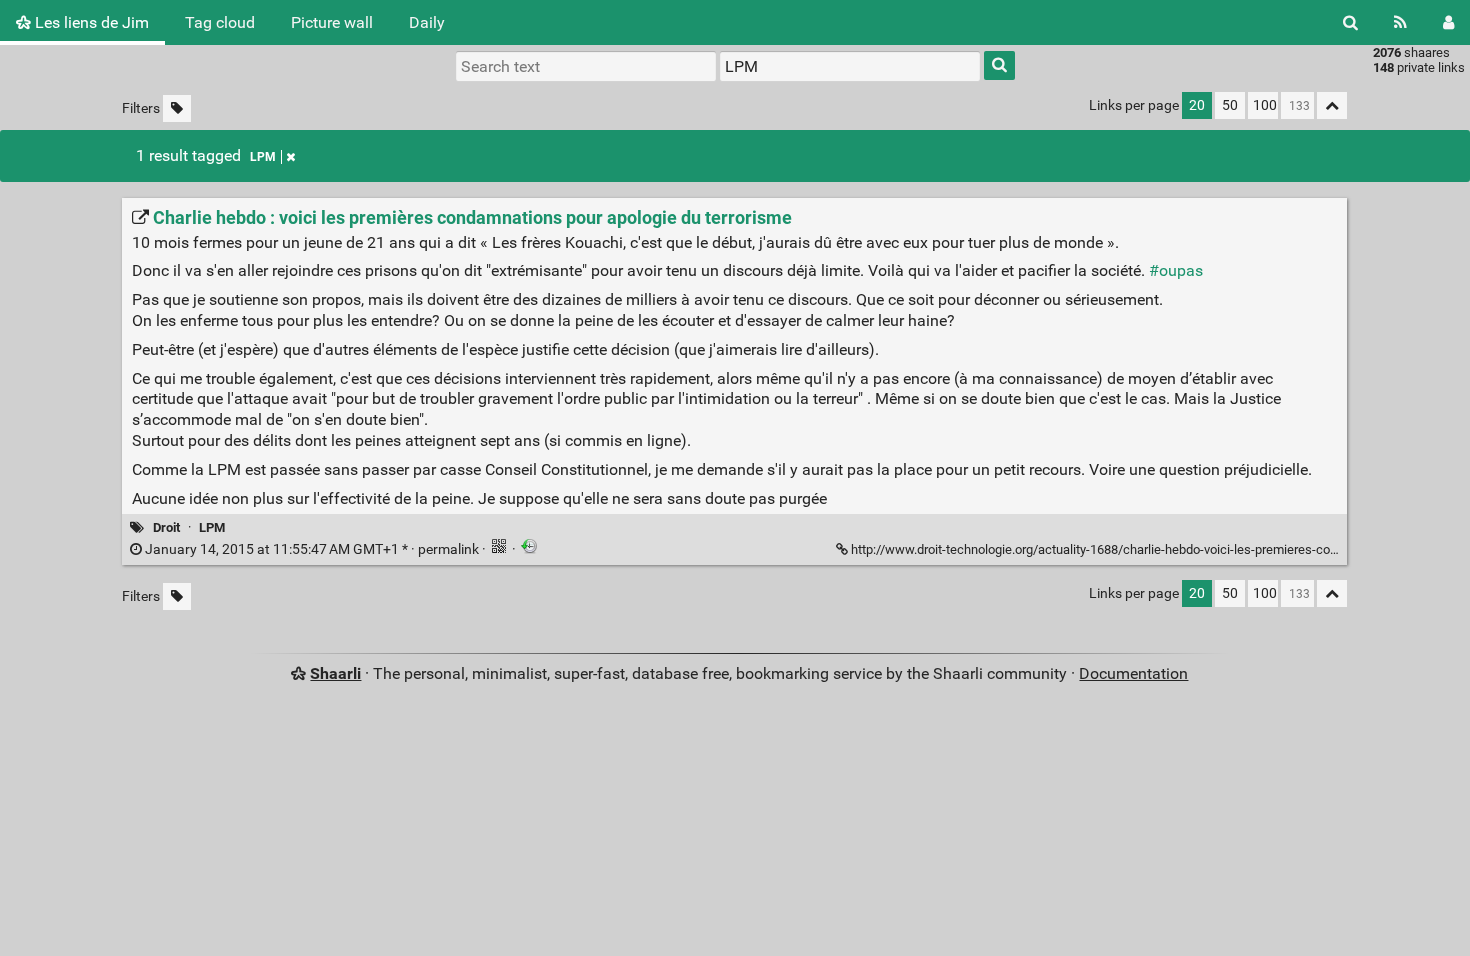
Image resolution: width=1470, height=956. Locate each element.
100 (1265, 105)
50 (1230, 105)
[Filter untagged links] (177, 108)
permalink (312, 549)
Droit (166, 527)
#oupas (1176, 270)
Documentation (1133, 673)
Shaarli (335, 673)
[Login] (1448, 22)
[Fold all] (1332, 105)
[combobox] (850, 66)
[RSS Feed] (1400, 22)
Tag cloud (220, 22)
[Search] (1350, 22)
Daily (427, 22)
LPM (263, 157)
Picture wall (332, 22)
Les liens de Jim (90, 22)
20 (1197, 105)
